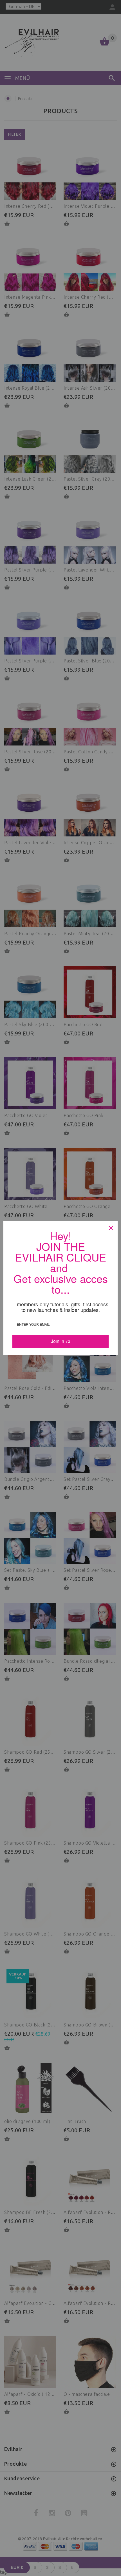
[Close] (111, 1230)
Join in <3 (61, 1339)
